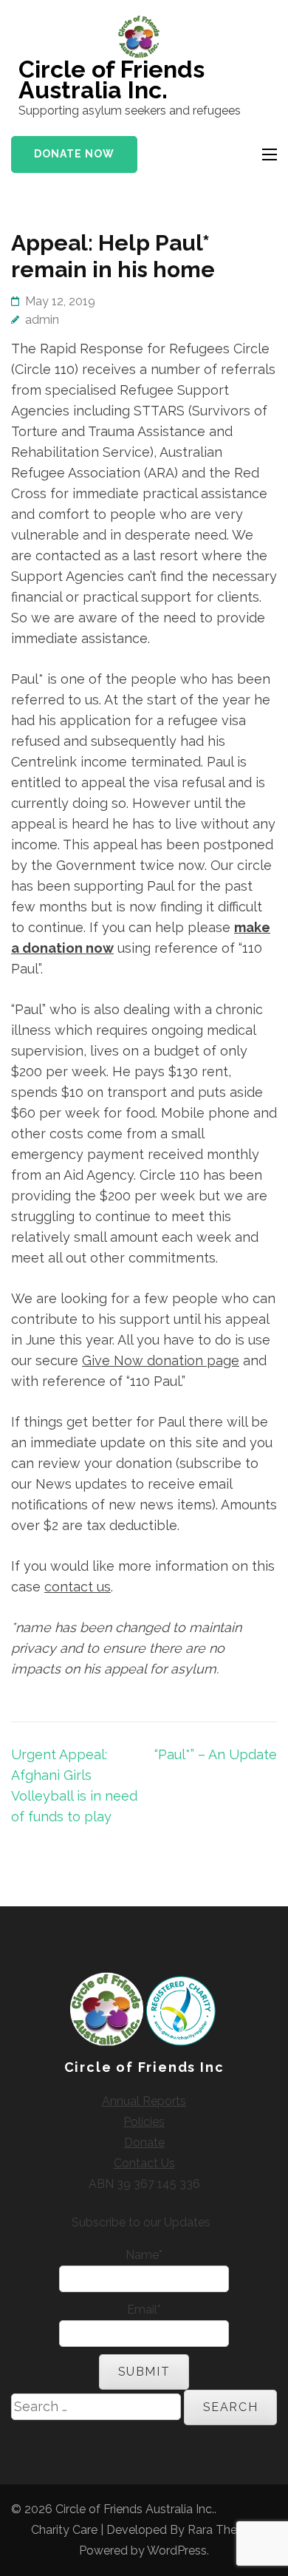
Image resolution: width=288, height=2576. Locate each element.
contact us (78, 1587)
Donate (144, 2142)
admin (42, 320)
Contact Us (144, 2163)
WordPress (177, 2550)
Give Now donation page (161, 1360)
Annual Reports (144, 2101)
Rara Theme (221, 2530)
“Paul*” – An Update (216, 1754)
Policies (144, 2122)
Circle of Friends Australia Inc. (112, 79)
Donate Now (74, 154)
